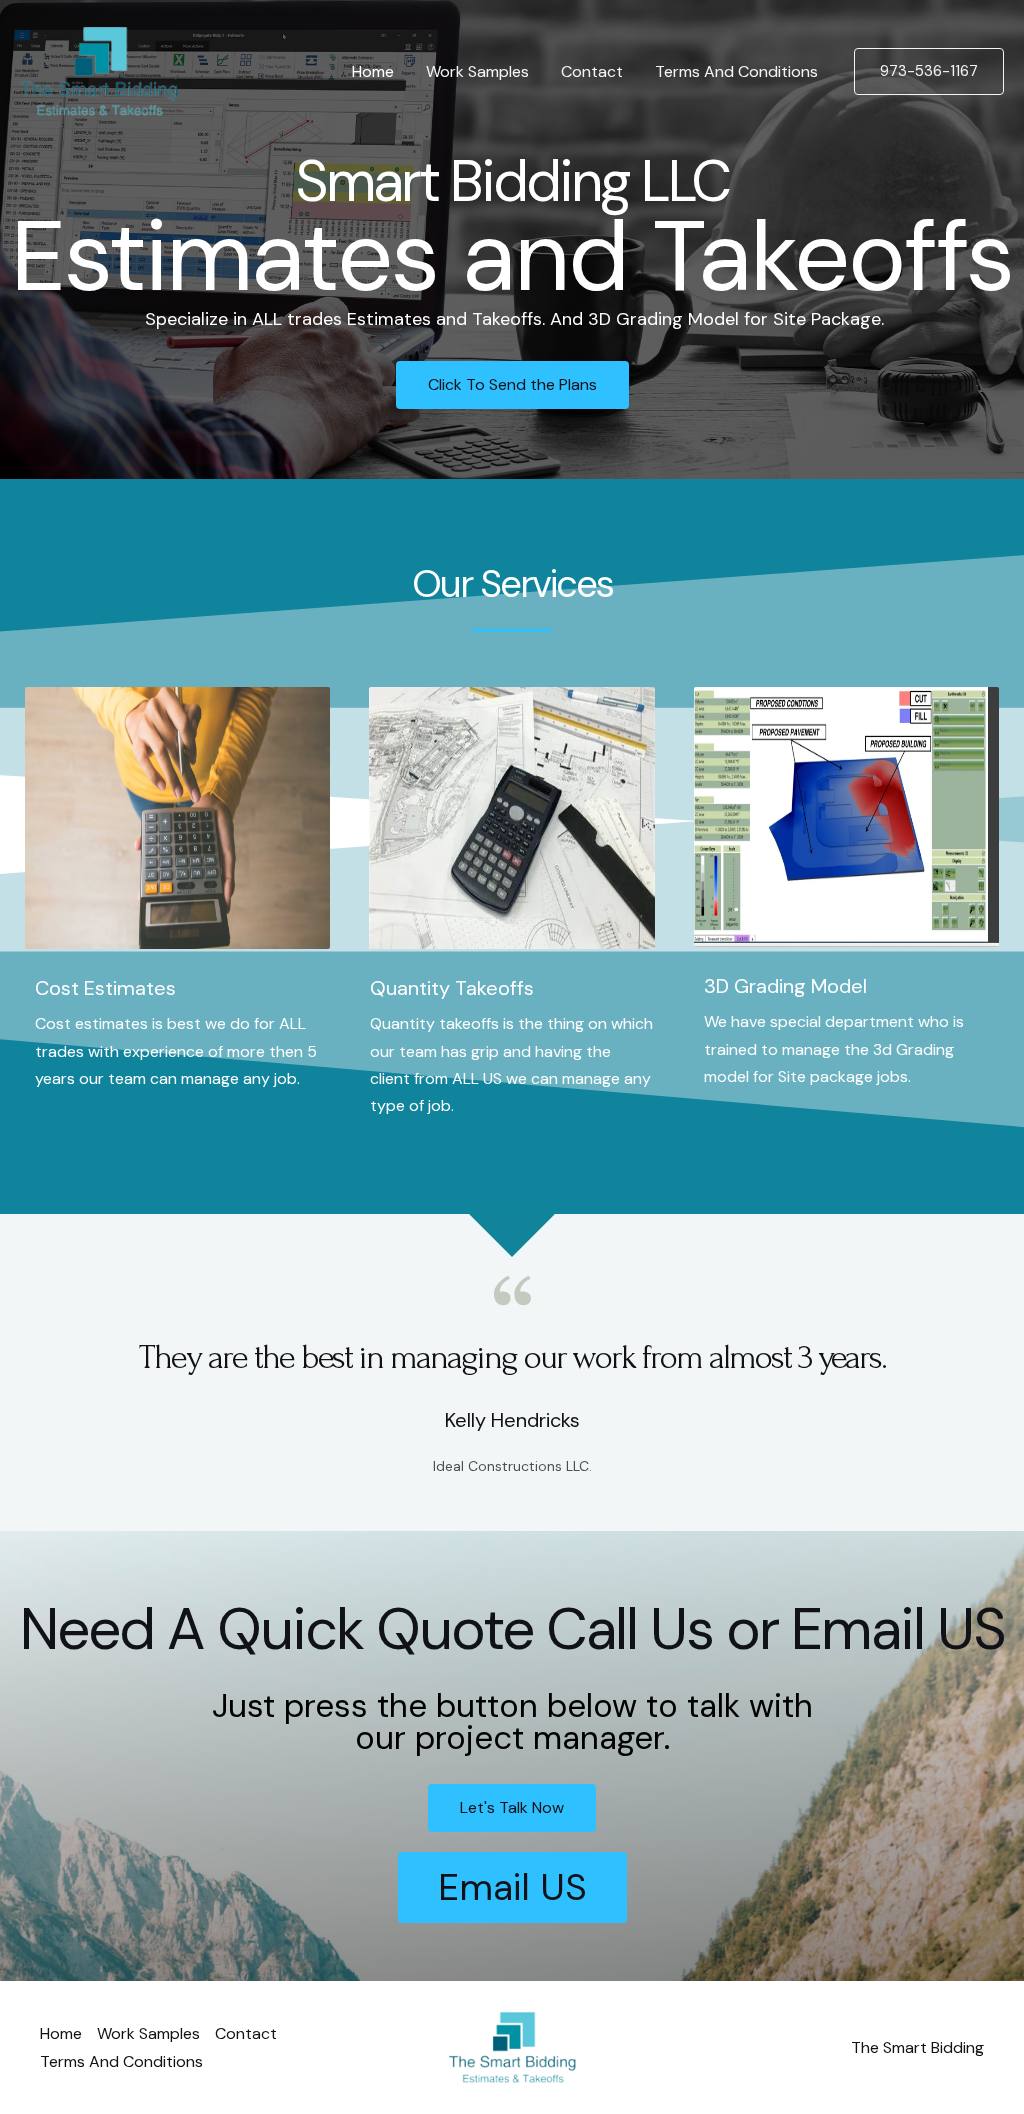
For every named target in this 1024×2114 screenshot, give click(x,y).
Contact (592, 71)
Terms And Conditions (736, 71)
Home (373, 71)
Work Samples (477, 71)
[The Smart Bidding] (99, 70)
